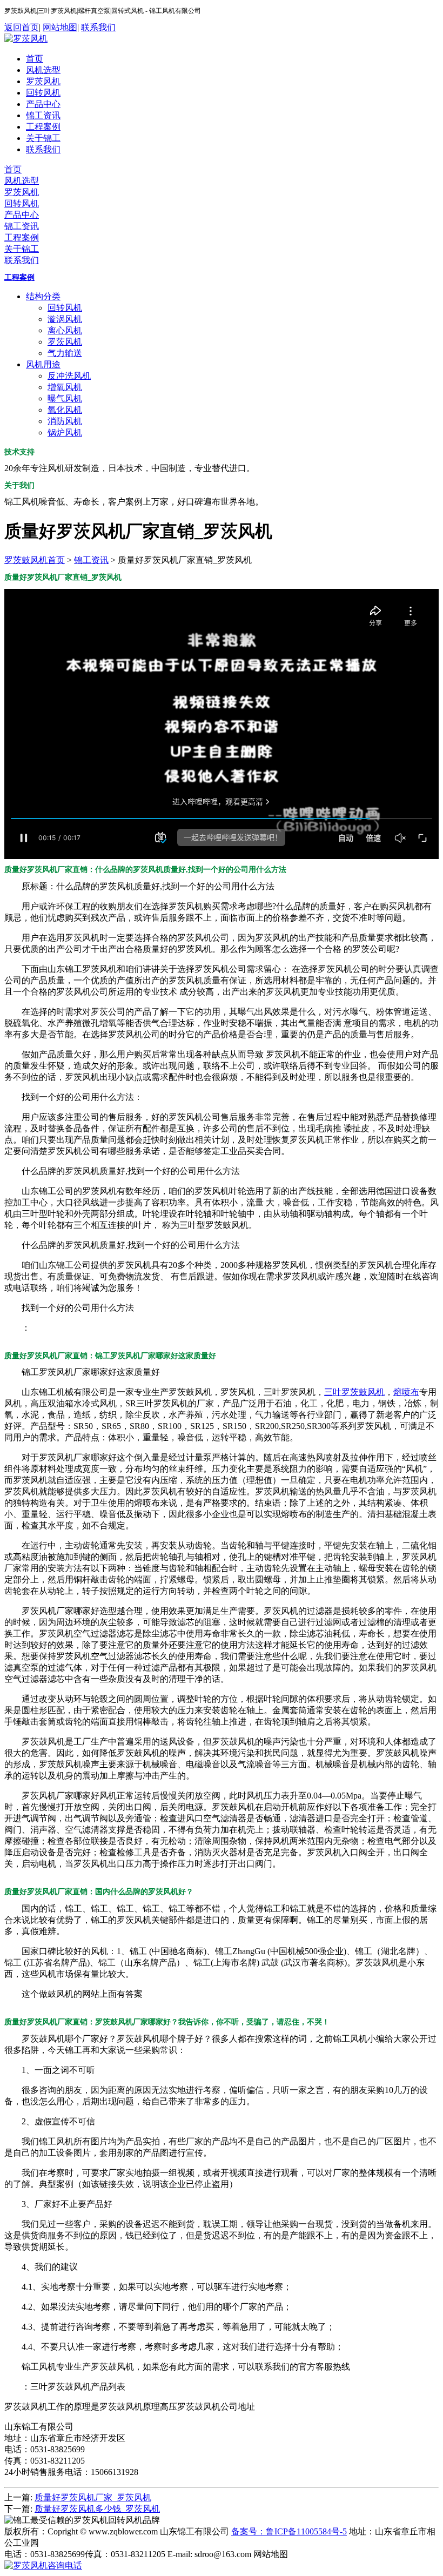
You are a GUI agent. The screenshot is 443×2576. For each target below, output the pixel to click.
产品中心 (43, 104)
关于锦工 (43, 138)
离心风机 (65, 330)
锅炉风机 (65, 432)
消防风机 (65, 421)
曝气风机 (65, 398)
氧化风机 (65, 410)
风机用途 (43, 364)
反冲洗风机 (69, 376)
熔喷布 (406, 1392)
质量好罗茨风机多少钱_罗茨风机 (97, 2509)
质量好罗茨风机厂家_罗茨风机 (93, 2497)
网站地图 (60, 27)
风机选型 (43, 70)
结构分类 (43, 296)
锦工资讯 (43, 115)
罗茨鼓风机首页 (35, 560)
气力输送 (65, 353)
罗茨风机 (43, 81)
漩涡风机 (65, 319)
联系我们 (98, 27)
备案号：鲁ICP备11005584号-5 (289, 2531)
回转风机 (43, 93)
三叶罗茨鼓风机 (354, 1392)
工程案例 (43, 127)
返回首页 (22, 27)
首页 (35, 59)
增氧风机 (65, 387)
